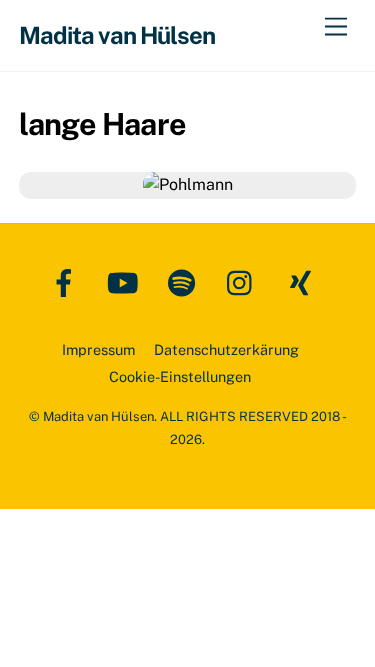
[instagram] (244, 281)
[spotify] (185, 281)
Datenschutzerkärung (226, 349)
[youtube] (126, 281)
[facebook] (67, 281)
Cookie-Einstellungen (180, 376)
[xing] (303, 281)
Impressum (98, 349)
